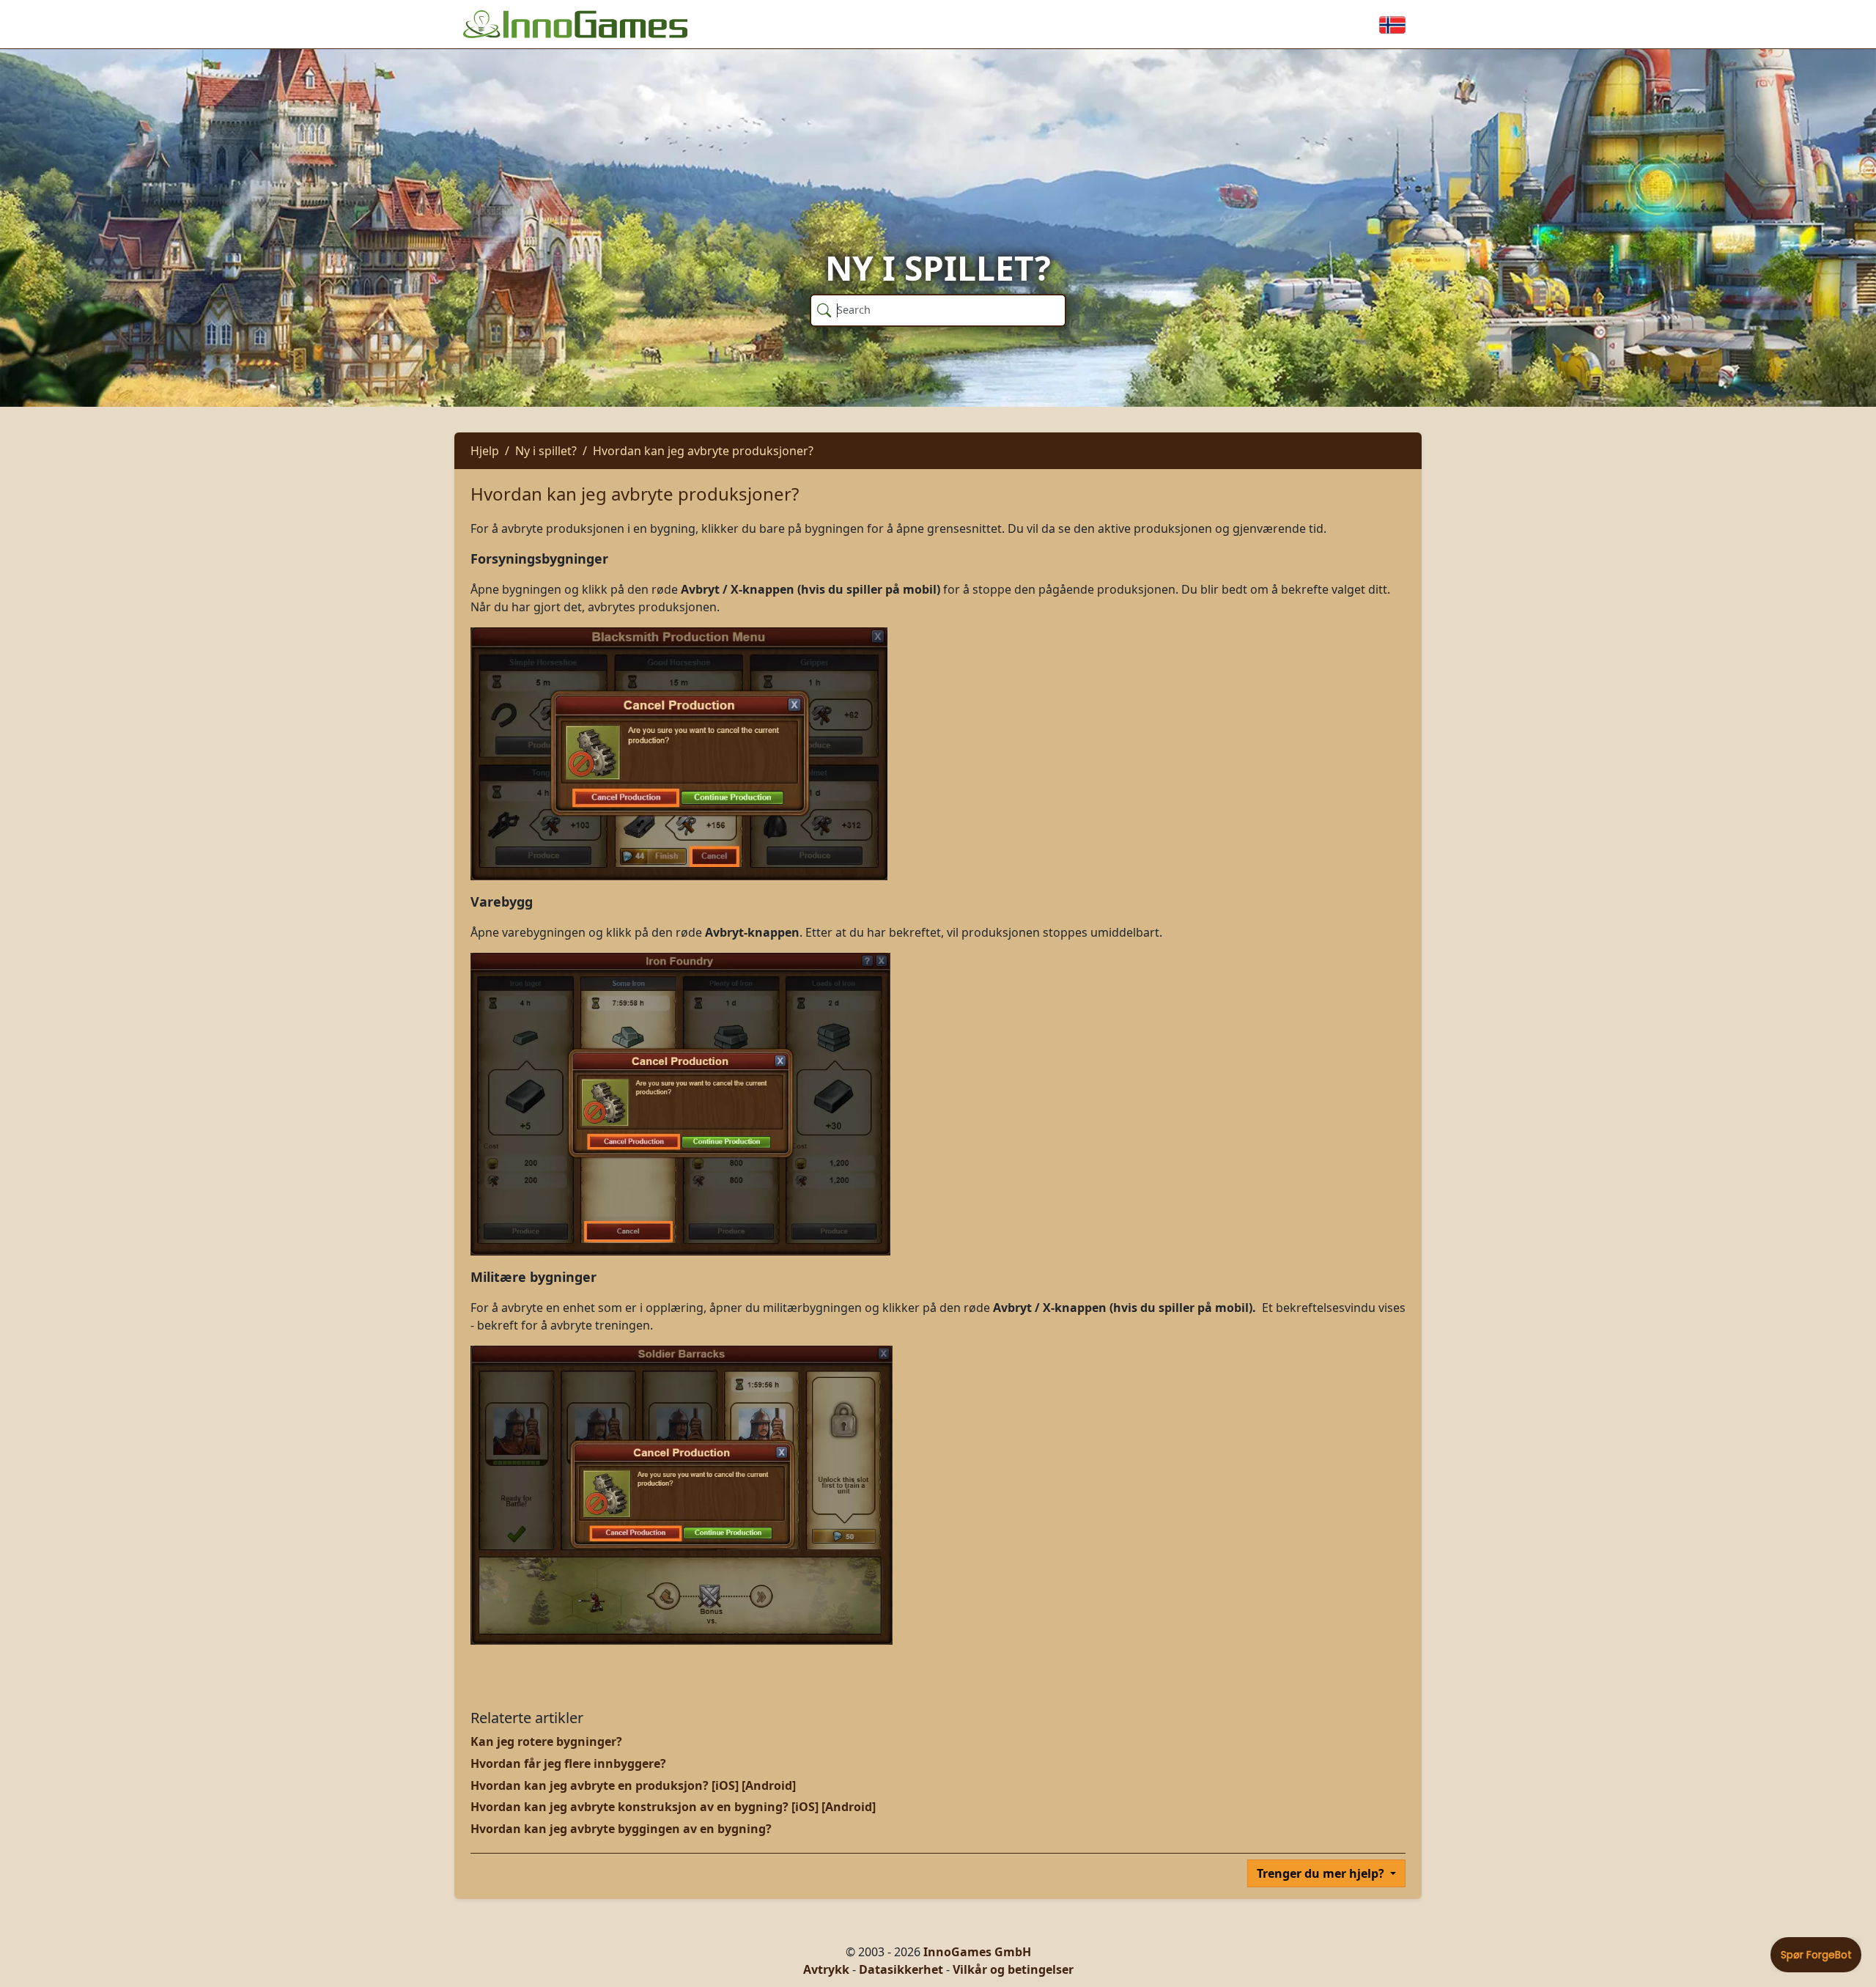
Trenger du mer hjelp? (1322, 1873)
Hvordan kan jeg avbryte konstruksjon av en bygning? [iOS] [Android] (673, 1807)
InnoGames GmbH (977, 1952)
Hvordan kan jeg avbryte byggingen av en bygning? (621, 1829)
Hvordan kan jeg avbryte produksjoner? (703, 451)
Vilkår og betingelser (1013, 1969)
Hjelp (485, 451)
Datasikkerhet (901, 1969)
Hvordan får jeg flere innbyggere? (568, 1763)
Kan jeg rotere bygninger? (546, 1741)
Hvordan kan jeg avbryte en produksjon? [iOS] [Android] (633, 1785)
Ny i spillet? (546, 451)
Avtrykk (826, 1969)
